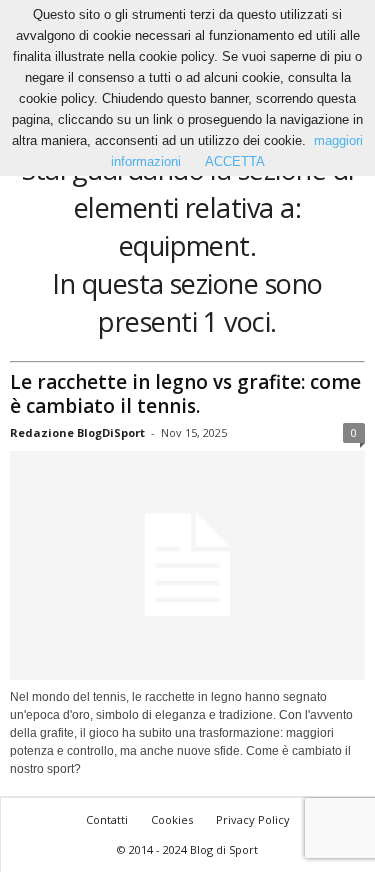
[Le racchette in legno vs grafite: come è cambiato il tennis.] (187, 566)
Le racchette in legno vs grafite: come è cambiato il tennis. (185, 394)
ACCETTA (235, 161)
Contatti (107, 819)
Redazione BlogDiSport (77, 432)
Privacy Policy (253, 819)
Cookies (172, 819)
